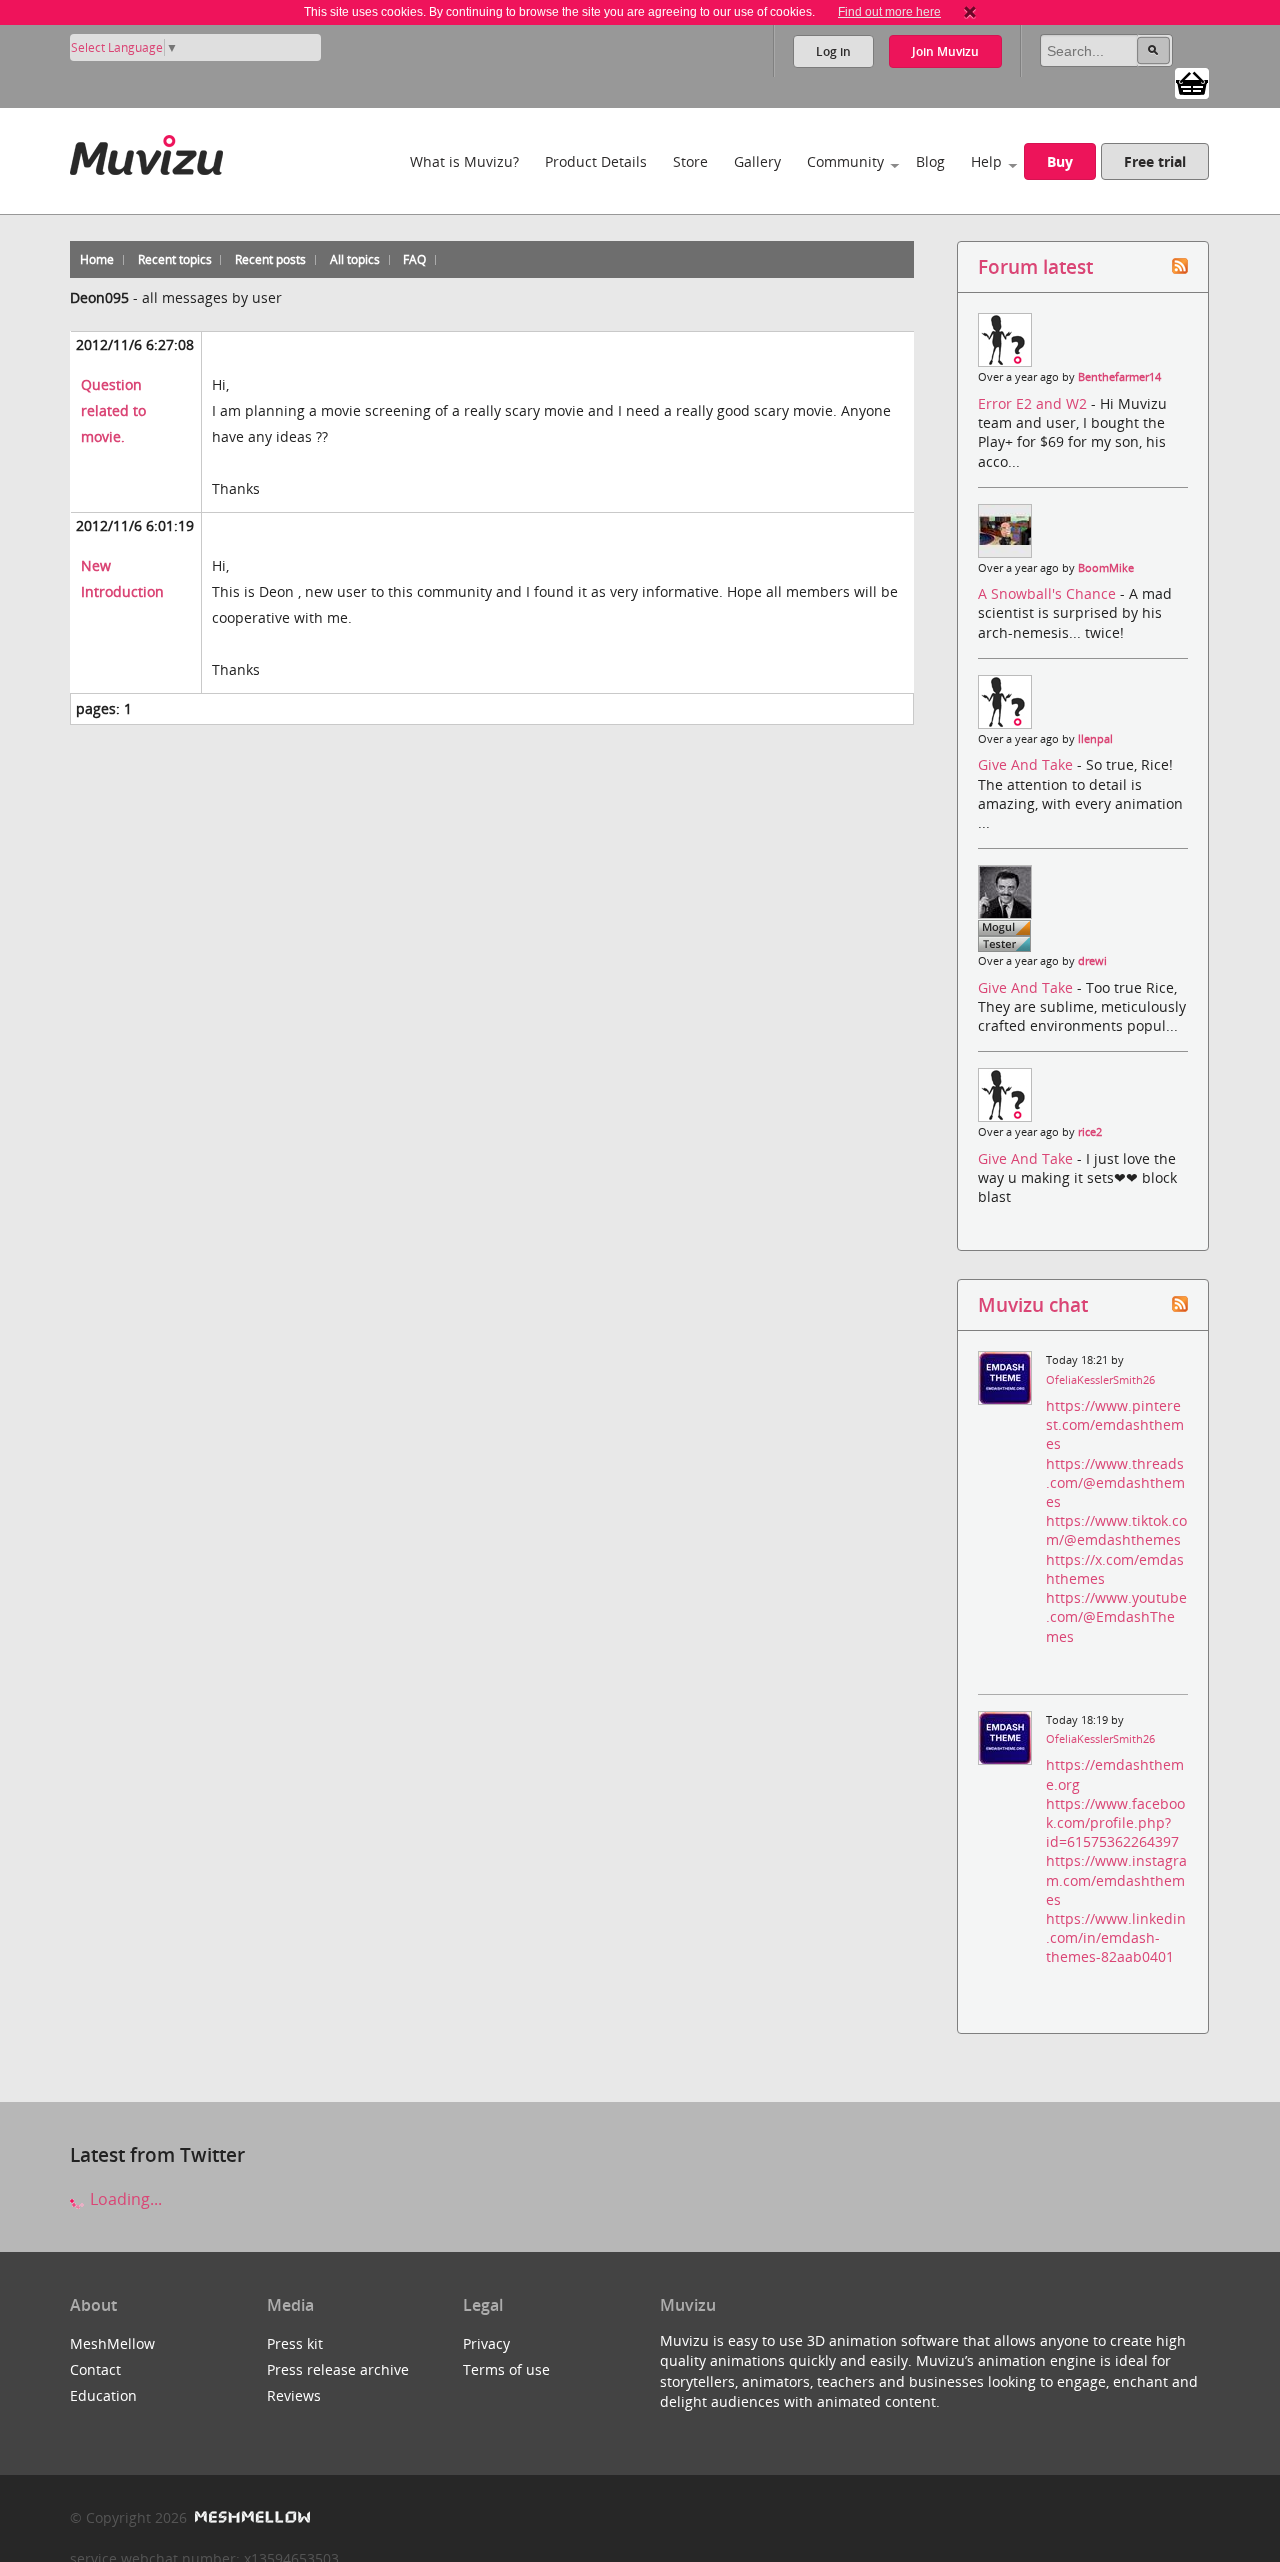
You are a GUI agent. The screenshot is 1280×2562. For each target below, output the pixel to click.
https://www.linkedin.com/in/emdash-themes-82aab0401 (1116, 1937)
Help (986, 161)
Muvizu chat (1033, 1304)
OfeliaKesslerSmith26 (1100, 1380)
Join (945, 51)
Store (690, 161)
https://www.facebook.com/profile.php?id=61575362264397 (1115, 1822)
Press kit (295, 2343)
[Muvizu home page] (146, 151)
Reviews (294, 2395)
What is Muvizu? (464, 161)
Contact (95, 2369)
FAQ (414, 259)
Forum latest (1035, 266)
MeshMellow (112, 2343)
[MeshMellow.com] (250, 2517)
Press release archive (338, 2369)
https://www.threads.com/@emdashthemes (1115, 1482)
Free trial (1155, 161)
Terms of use (506, 2369)
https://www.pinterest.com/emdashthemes (1115, 1424)
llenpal (1095, 739)
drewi (1092, 961)
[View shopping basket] (1192, 82)
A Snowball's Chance (1049, 593)
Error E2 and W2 (1034, 403)
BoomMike (1106, 568)
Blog (930, 161)
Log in (833, 51)
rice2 (1090, 1132)
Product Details (596, 161)
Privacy (486, 2343)
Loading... (124, 2199)
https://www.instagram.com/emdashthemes (1116, 1879)
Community (845, 161)
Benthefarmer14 (1119, 377)
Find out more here (889, 12)
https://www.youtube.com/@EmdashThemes (1116, 1616)
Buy (1060, 161)
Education (103, 2395)
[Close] (970, 12)
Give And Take (1027, 764)
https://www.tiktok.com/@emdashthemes (1116, 1530)
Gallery (757, 161)
